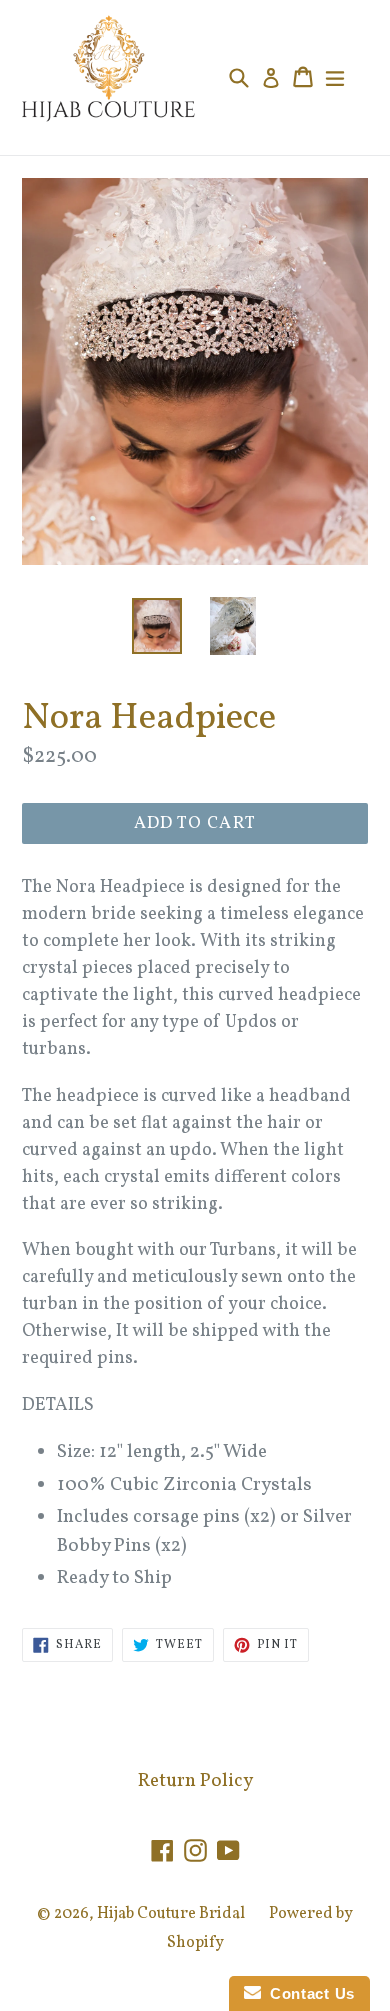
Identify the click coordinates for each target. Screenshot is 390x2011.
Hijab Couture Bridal (171, 1914)
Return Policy (195, 1781)
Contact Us (308, 1993)
